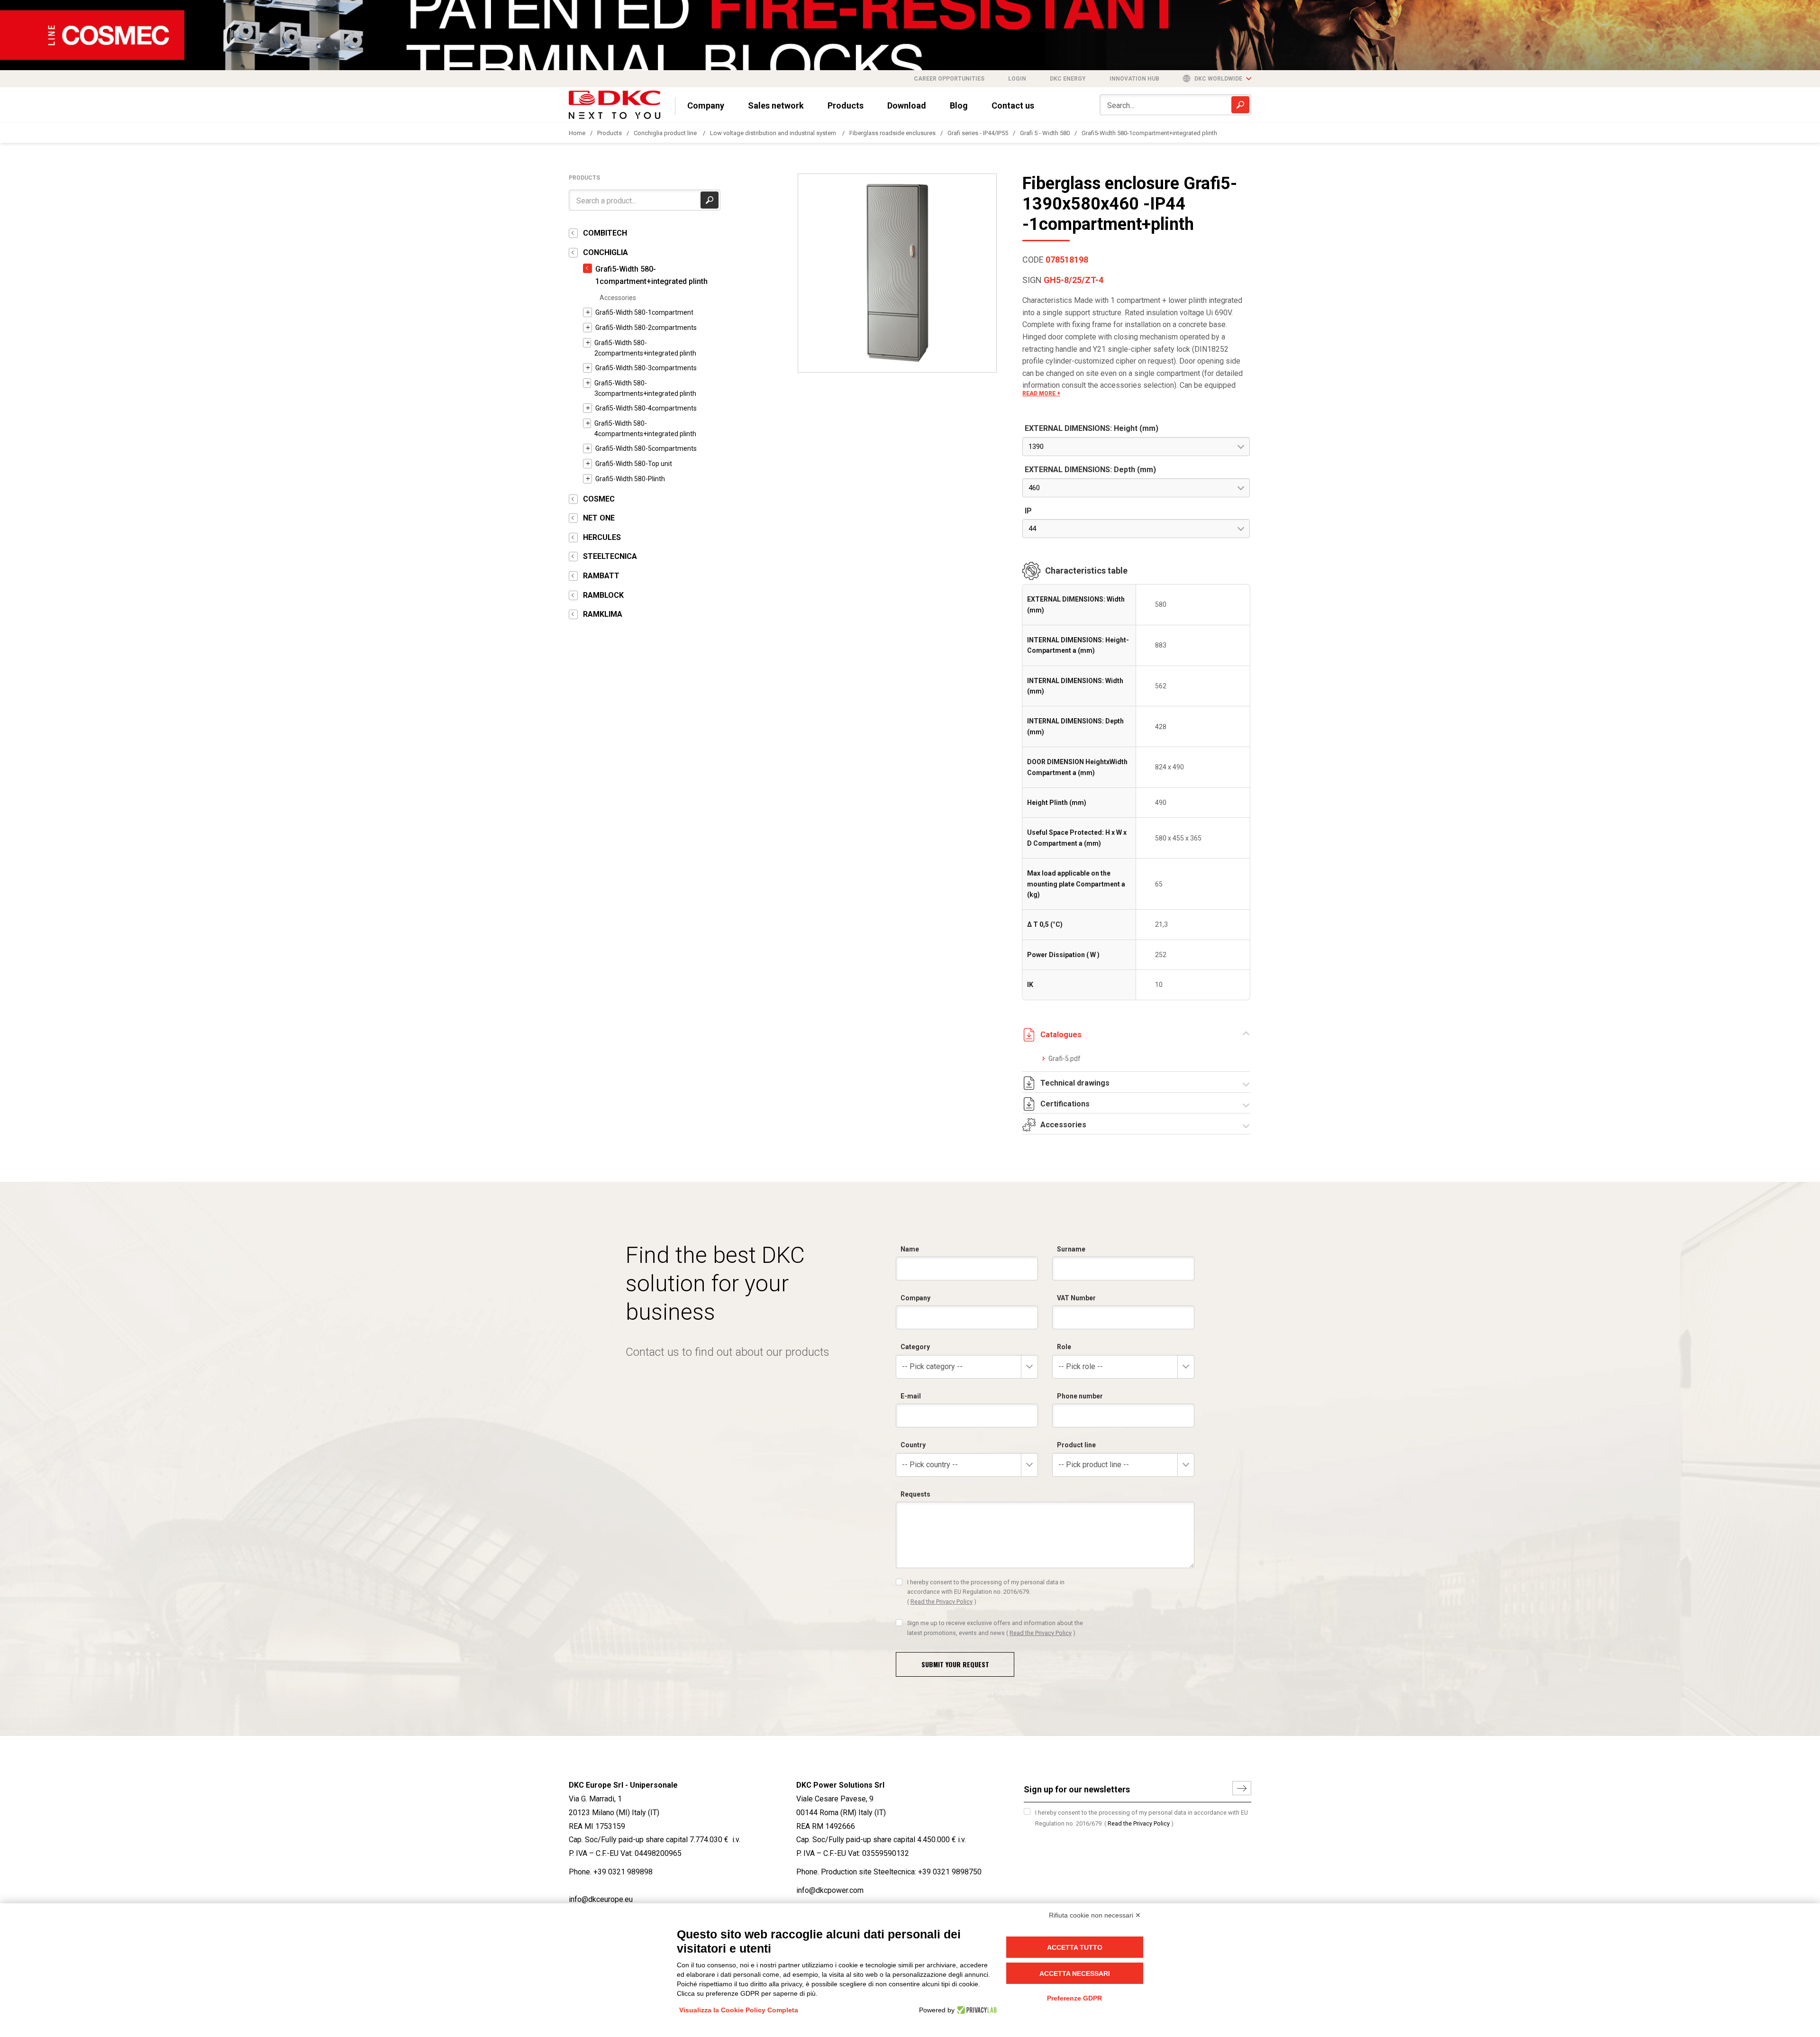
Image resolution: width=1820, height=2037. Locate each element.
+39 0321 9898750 (950, 1872)
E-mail (911, 1396)
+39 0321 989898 (623, 1872)
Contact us (1013, 105)
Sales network (776, 105)
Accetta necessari (1075, 1973)
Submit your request (955, 1664)
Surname (1071, 1249)
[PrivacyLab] (976, 2010)
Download (907, 105)
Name (910, 1249)
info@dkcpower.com (830, 1890)
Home (577, 133)
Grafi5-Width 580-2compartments (646, 328)
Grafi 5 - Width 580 (1045, 133)
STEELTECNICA (610, 556)
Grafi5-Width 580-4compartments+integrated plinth (645, 429)
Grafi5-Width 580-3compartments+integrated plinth (645, 388)
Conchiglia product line (666, 133)
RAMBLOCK (603, 595)
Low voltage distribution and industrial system (774, 133)
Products (846, 105)
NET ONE (599, 518)
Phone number (1080, 1396)
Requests (915, 1494)
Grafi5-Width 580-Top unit (634, 464)
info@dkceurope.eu (601, 1899)
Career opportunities (949, 79)
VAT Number (1076, 1298)
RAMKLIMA (603, 614)
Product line (1076, 1445)
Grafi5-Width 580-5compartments (646, 448)
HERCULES (602, 537)
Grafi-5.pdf (1065, 1059)
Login (1017, 79)
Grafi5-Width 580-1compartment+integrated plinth (1149, 133)
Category (915, 1347)
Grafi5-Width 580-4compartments (646, 408)
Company (706, 105)
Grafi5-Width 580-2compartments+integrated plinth (645, 348)
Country (913, 1445)
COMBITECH (605, 233)
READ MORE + (1041, 393)
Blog (959, 105)
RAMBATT (601, 576)
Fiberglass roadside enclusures (892, 133)
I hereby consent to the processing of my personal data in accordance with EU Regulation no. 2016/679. (986, 1592)
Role (1064, 1347)
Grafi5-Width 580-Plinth (630, 479)
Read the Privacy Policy (942, 1602)
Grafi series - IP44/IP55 (978, 133)
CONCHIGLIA (605, 252)
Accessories (618, 298)
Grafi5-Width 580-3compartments (646, 368)
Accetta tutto (1075, 1947)
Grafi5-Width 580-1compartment (644, 312)
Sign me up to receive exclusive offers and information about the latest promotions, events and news (995, 1628)
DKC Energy (1068, 79)
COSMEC (599, 499)
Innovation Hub (1134, 79)
